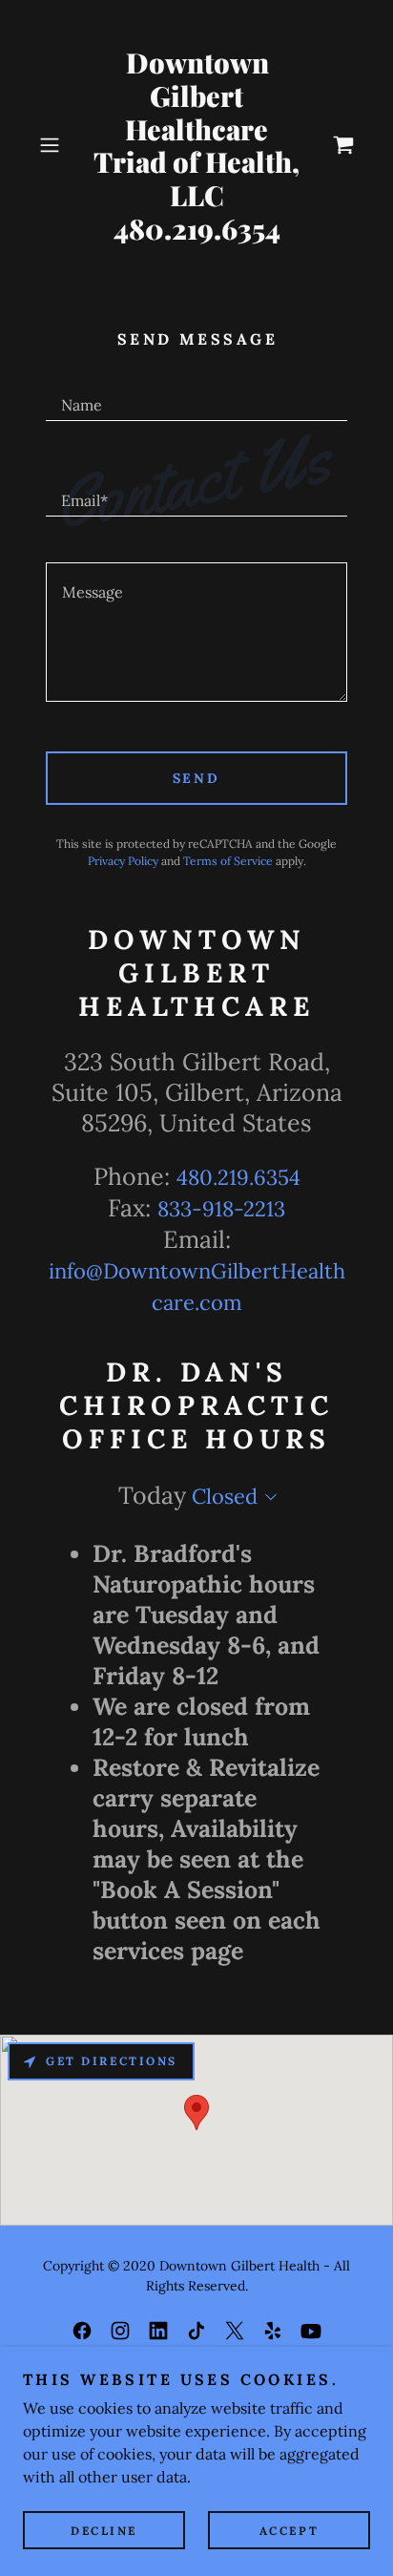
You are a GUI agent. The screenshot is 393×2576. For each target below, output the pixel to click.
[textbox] (196, 396)
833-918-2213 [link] (221, 1209)
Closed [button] (225, 1496)
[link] (196, 146)
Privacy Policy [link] (123, 861)
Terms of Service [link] (228, 861)
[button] (55, 145)
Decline (104, 2531)
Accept (289, 2531)
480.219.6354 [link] (238, 1177)
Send (197, 778)
